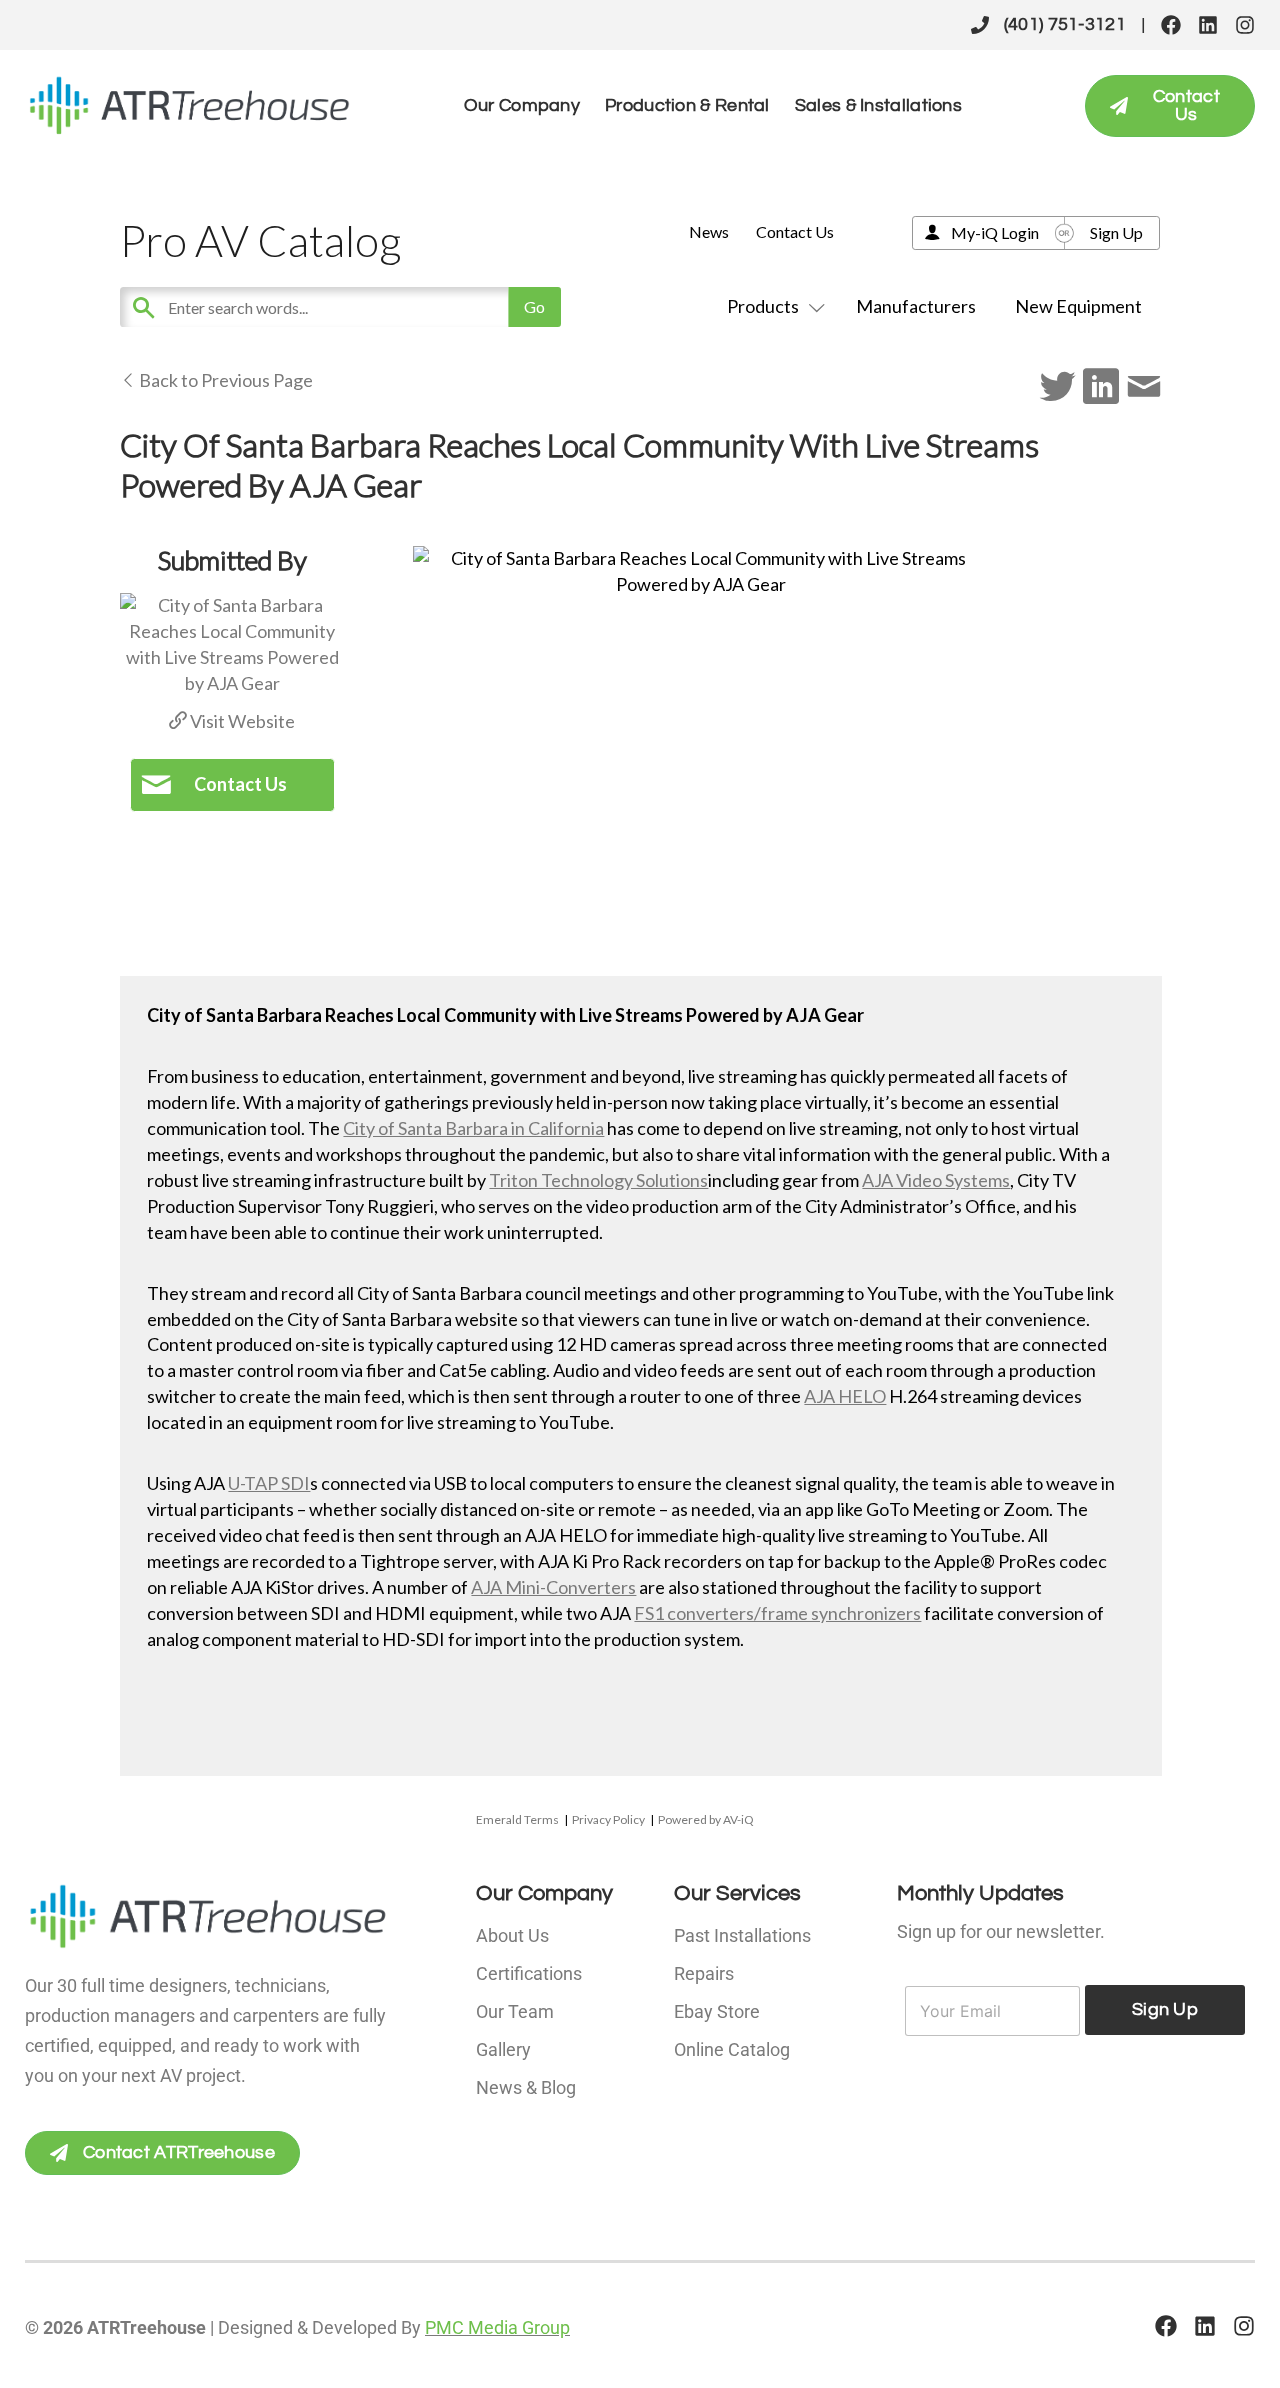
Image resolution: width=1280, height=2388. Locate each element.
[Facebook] (1171, 25)
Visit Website (241, 721)
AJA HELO (845, 1396)
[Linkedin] (1208, 25)
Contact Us (795, 231)
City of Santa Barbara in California (473, 1128)
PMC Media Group (497, 2327)
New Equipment (1078, 306)
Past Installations (742, 1935)
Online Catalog (732, 2049)
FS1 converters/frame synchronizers (777, 1613)
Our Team (515, 2011)
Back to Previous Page (224, 380)
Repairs (704, 1973)
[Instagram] (1245, 25)
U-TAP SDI (269, 1483)
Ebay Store (717, 2011)
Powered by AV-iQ (706, 1819)
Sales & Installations (878, 105)
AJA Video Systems (936, 1180)
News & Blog (526, 2087)
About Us (512, 1935)
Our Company (522, 105)
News (709, 231)
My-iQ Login (995, 232)
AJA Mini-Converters (553, 1587)
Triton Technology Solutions (598, 1180)
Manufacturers (916, 306)
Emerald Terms (517, 1819)
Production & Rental (687, 105)
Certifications (529, 1973)
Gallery (503, 2049)
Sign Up (1116, 232)
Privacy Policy (608, 1819)
